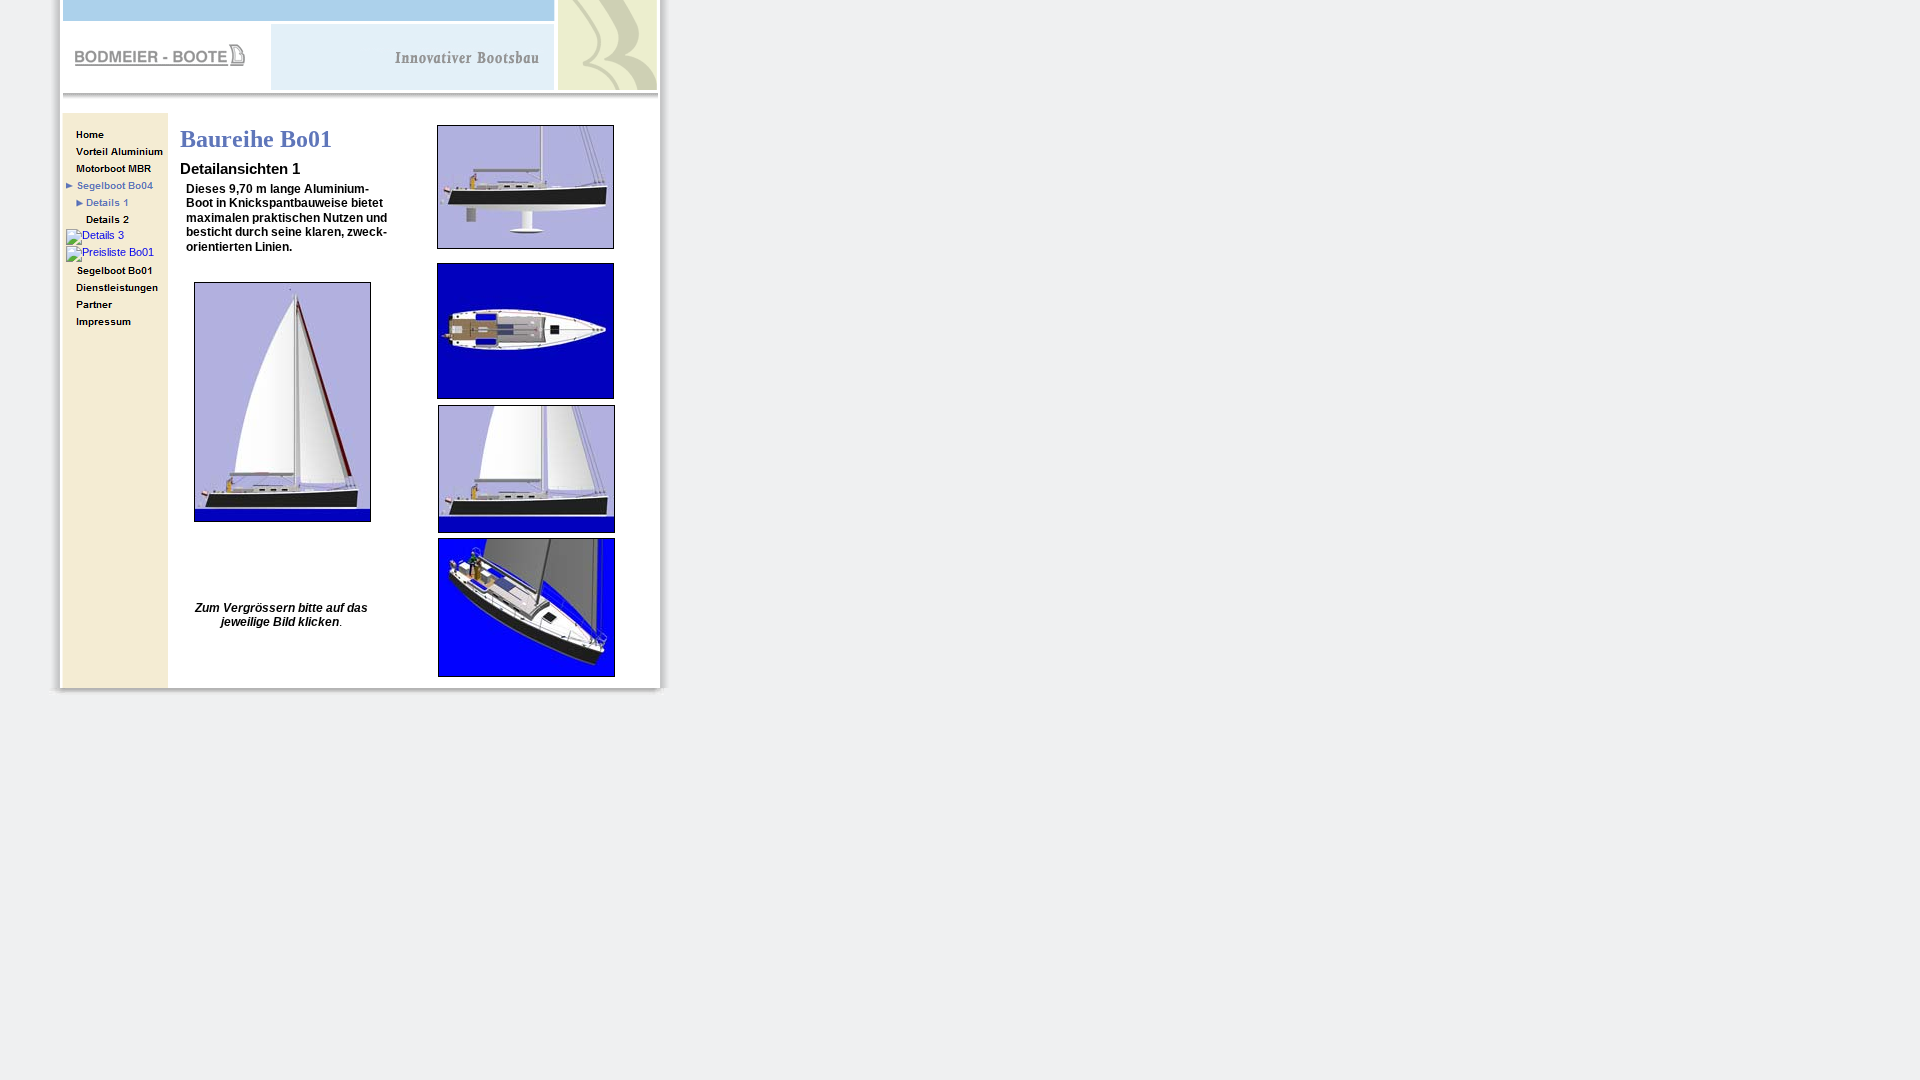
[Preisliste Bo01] (110, 254)
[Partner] (116, 304)
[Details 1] (116, 202)
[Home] (116, 134)
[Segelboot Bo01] (116, 185)
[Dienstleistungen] (116, 287)
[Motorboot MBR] (116, 168)
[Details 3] (95, 237)
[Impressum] (116, 321)
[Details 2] (116, 219)
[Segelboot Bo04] (116, 270)
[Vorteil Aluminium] (116, 151)
